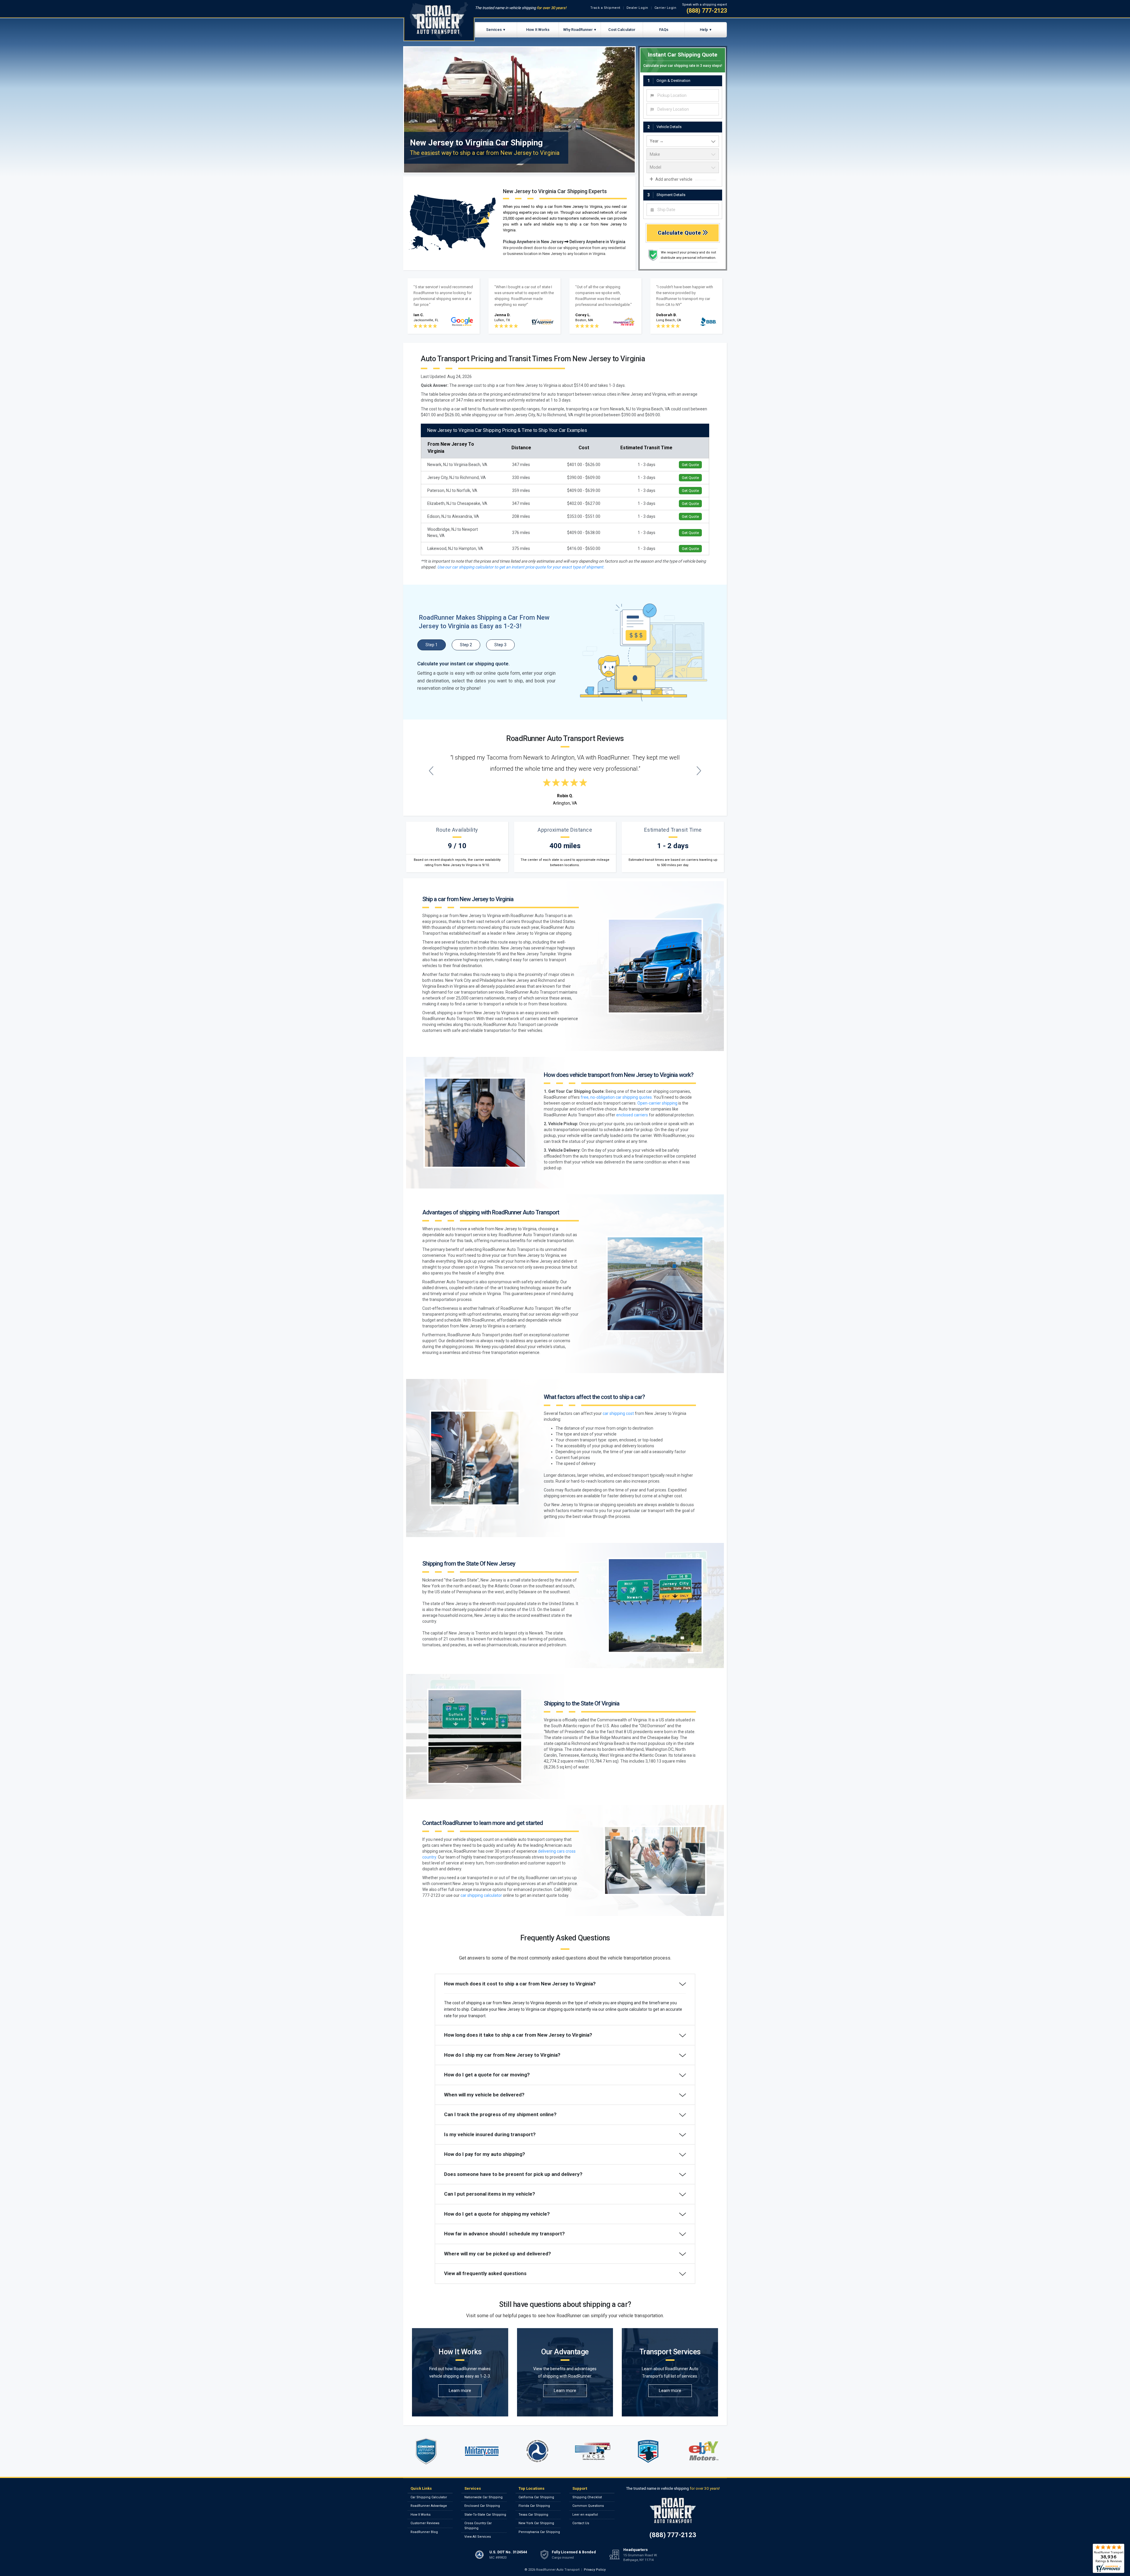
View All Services (478, 2537)
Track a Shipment (605, 8)
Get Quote (690, 465)
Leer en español (585, 2515)
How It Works (538, 30)
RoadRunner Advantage (429, 2506)
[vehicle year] (683, 141)
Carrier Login (665, 8)
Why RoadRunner (578, 30)
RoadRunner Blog (424, 2532)
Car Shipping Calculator (429, 2497)
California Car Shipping (536, 2497)
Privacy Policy (595, 2570)
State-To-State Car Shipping (485, 2515)
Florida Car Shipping (534, 2506)
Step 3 (500, 645)
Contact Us (581, 2523)
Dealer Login (637, 8)
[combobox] (683, 95)
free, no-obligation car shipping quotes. (617, 1097)
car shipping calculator (481, 1895)
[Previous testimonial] (431, 771)
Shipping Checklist (587, 2497)
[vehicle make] (683, 154)
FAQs (664, 30)
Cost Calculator (622, 30)
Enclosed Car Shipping (482, 2506)
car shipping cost (618, 1413)
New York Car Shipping (536, 2523)
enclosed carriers (632, 1115)
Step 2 (466, 645)
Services (494, 30)
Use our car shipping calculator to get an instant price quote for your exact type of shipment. (521, 567)
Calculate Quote (680, 233)
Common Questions (588, 2506)
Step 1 (432, 645)
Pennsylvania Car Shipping (539, 2532)
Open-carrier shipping (657, 1103)
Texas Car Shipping (533, 2515)
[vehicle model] (683, 168)
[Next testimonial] (699, 771)
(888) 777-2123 (707, 11)
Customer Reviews (425, 2523)
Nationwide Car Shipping (483, 2497)
